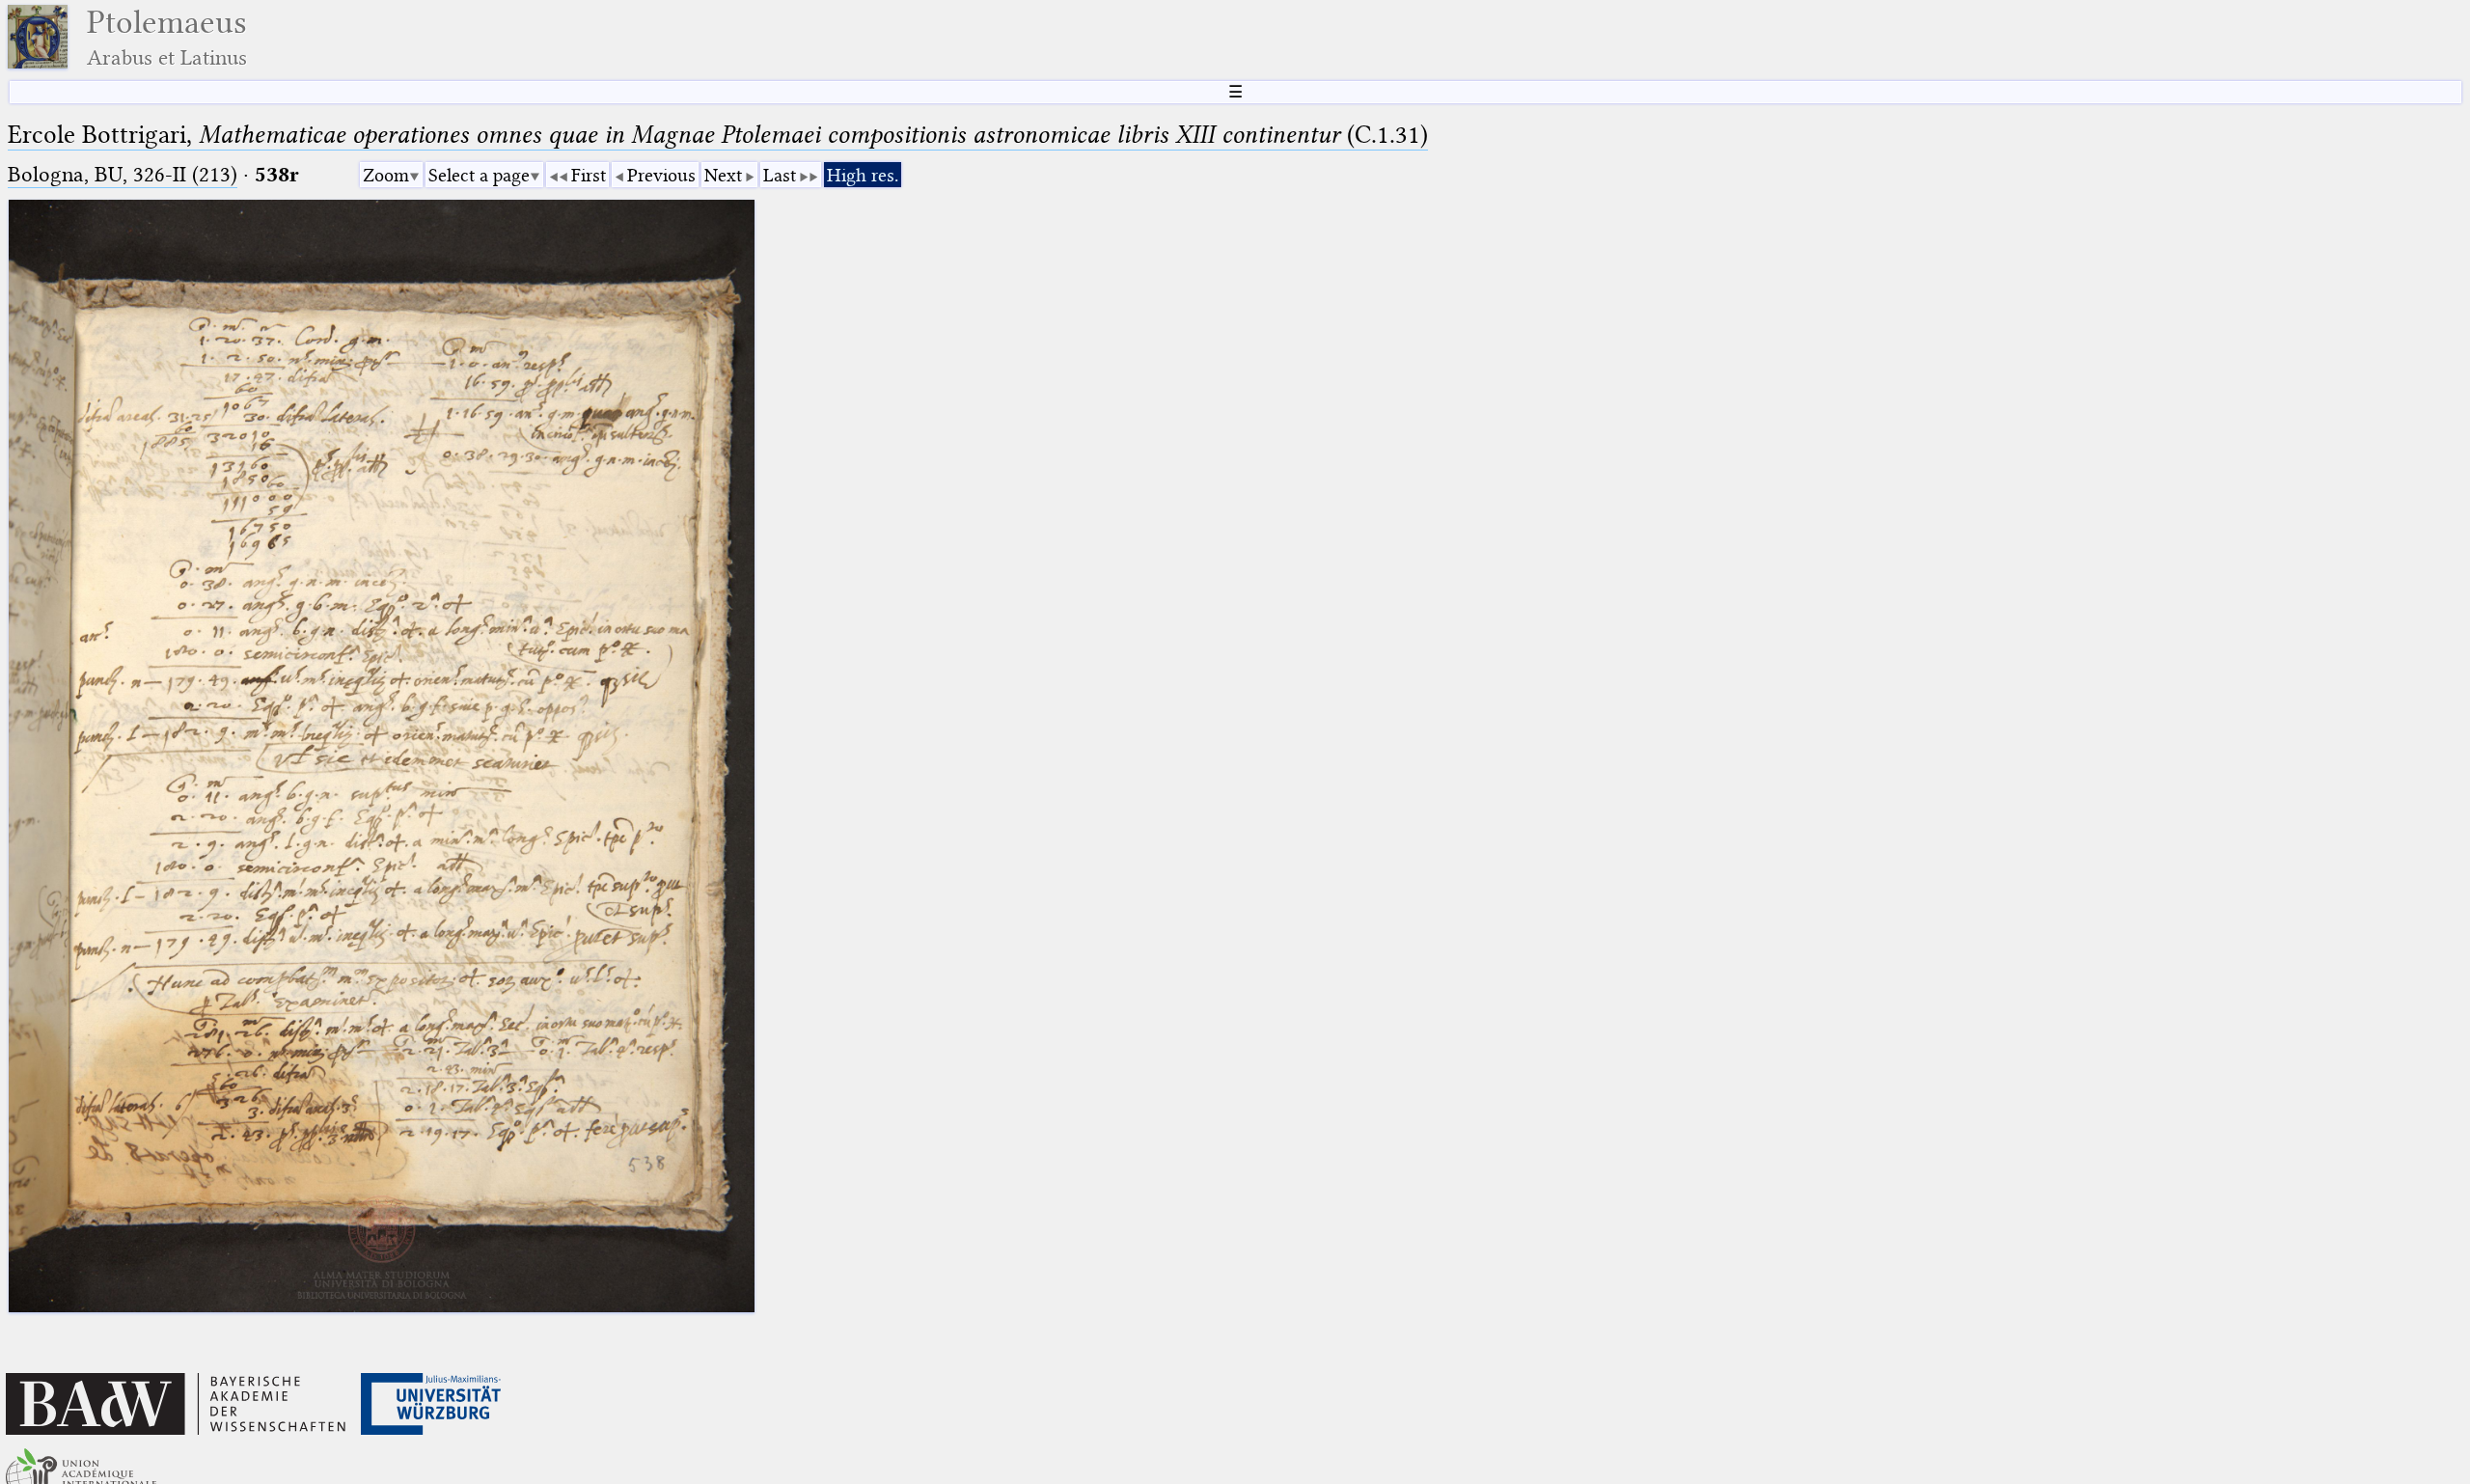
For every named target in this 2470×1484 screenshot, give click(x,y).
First (589, 175)
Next (723, 175)
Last (780, 175)
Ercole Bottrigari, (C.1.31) (718, 135)
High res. (863, 175)
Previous (661, 175)
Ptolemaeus (167, 37)
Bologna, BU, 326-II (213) (123, 174)
